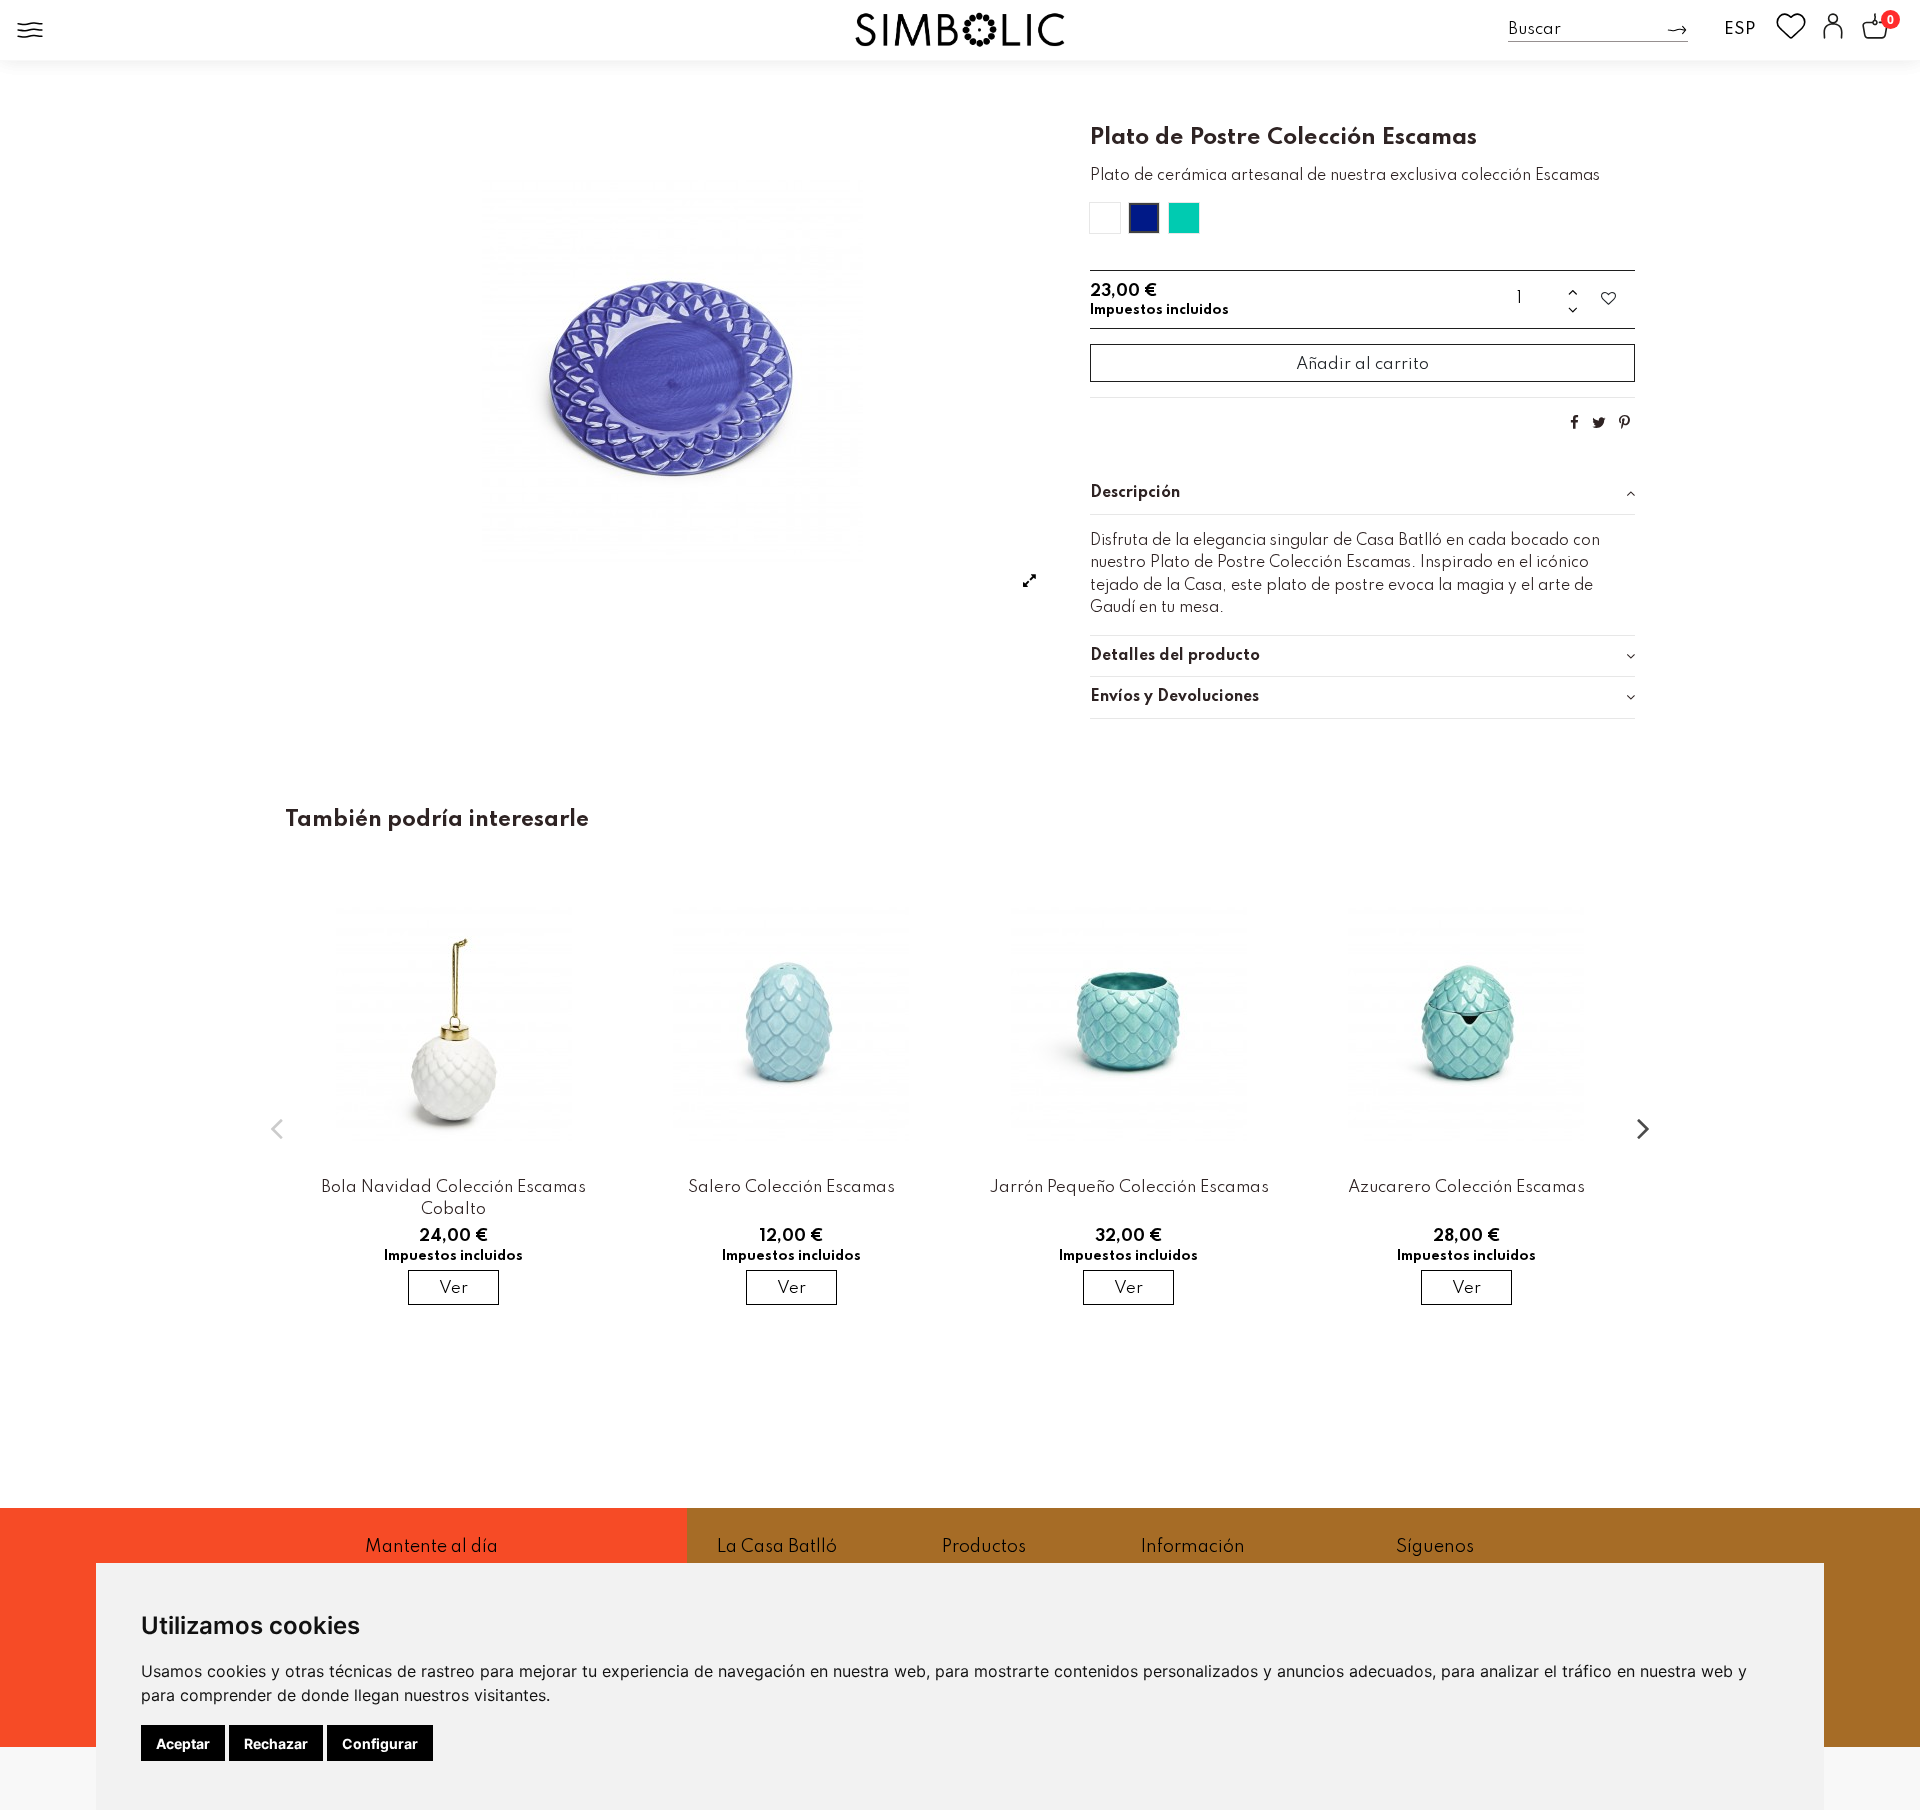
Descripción (1135, 493)
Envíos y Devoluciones (1174, 697)
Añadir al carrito (1363, 364)
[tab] (1362, 494)
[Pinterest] (1624, 423)
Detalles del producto (1175, 656)
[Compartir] (1574, 423)
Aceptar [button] (183, 1743)
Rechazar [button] (276, 1743)
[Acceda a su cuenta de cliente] (1833, 30)
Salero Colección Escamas (791, 1187)
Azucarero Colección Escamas (1466, 1187)
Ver (453, 1288)
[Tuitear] (1599, 423)
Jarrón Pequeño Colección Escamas (1129, 1187)
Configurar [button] (380, 1743)
